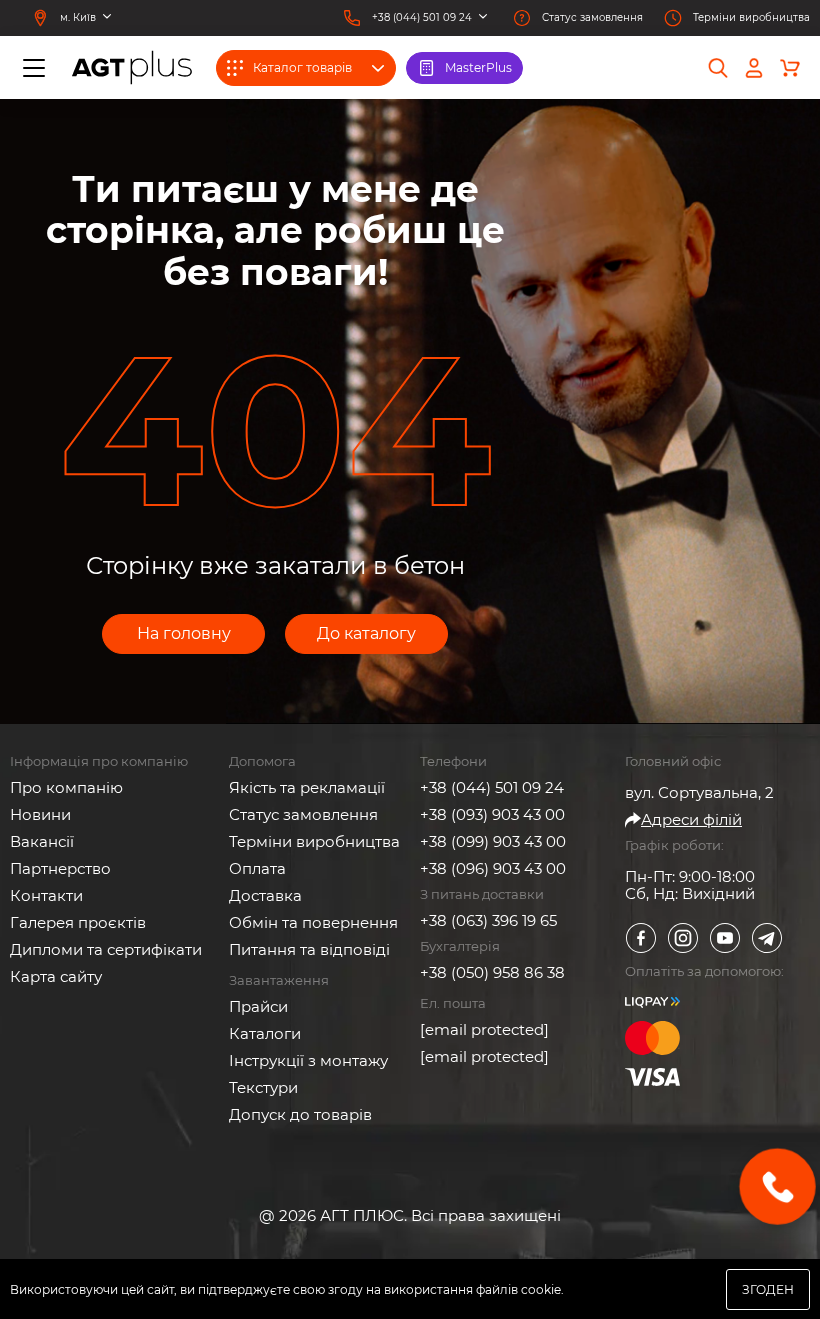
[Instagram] (683, 938)
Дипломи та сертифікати (106, 949)
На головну (184, 633)
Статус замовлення (303, 814)
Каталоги (265, 1033)
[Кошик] (790, 68)
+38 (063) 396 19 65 (488, 920)
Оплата (257, 868)
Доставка (265, 895)
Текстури (263, 1087)
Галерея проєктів (78, 922)
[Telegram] (767, 938)
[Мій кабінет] (754, 68)
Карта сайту (56, 976)
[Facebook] (641, 938)
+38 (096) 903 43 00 (493, 868)
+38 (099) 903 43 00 (493, 841)
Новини (40, 814)
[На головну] (132, 67)
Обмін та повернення (313, 922)
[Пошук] (718, 68)
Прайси (258, 1006)
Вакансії (42, 841)
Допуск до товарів (300, 1114)
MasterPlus (478, 67)
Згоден (768, 1289)
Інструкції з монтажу (308, 1060)
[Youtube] (725, 938)
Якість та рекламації (307, 787)
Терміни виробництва (314, 841)
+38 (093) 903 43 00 (492, 814)
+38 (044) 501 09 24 (492, 787)
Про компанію (66, 787)
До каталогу (366, 633)
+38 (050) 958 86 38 (492, 972)
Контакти (46, 895)
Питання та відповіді (309, 949)
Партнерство (60, 868)
